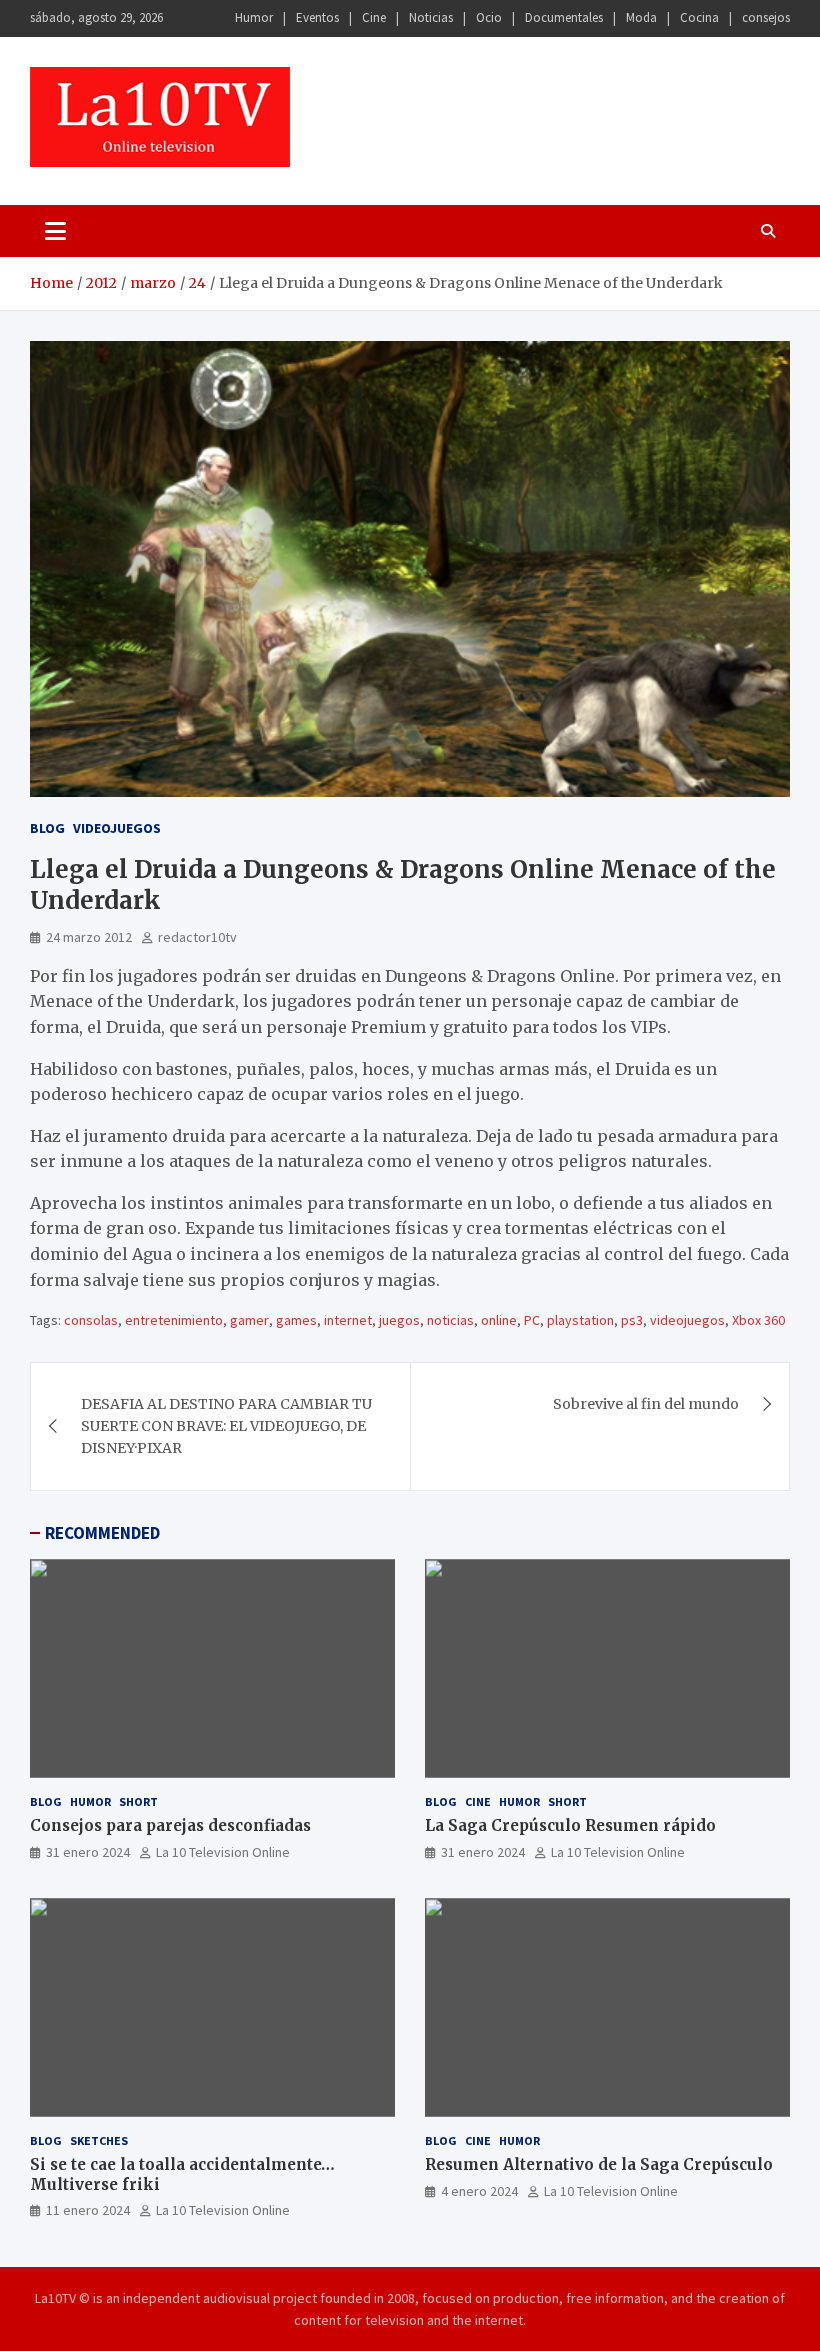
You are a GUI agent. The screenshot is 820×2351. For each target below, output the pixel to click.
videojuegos (687, 1320)
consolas (91, 1320)
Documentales (564, 17)
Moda (641, 17)
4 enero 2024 (479, 2191)
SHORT (138, 1801)
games (296, 1320)
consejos (766, 17)
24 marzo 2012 (89, 937)
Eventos (317, 17)
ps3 (632, 1320)
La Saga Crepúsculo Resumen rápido (570, 1825)
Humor (254, 17)
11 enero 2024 (88, 2210)
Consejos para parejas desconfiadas (170, 1825)
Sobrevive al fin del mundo (646, 1404)
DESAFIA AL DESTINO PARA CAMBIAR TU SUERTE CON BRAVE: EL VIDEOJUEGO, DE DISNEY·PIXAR (226, 1426)
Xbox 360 (758, 1320)
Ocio (489, 17)
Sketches (99, 2140)
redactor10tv (197, 937)
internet (348, 1320)
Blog (47, 828)
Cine (374, 17)
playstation (580, 1320)
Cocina (699, 17)
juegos (399, 1320)
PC (532, 1320)
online (499, 1320)
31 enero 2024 (88, 1852)
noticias (450, 1320)
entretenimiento (174, 1320)
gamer (249, 1320)
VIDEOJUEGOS (117, 828)
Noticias (431, 17)
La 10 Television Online (223, 1852)
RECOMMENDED (102, 1533)
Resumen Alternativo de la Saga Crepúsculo (599, 2164)
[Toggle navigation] (55, 231)
